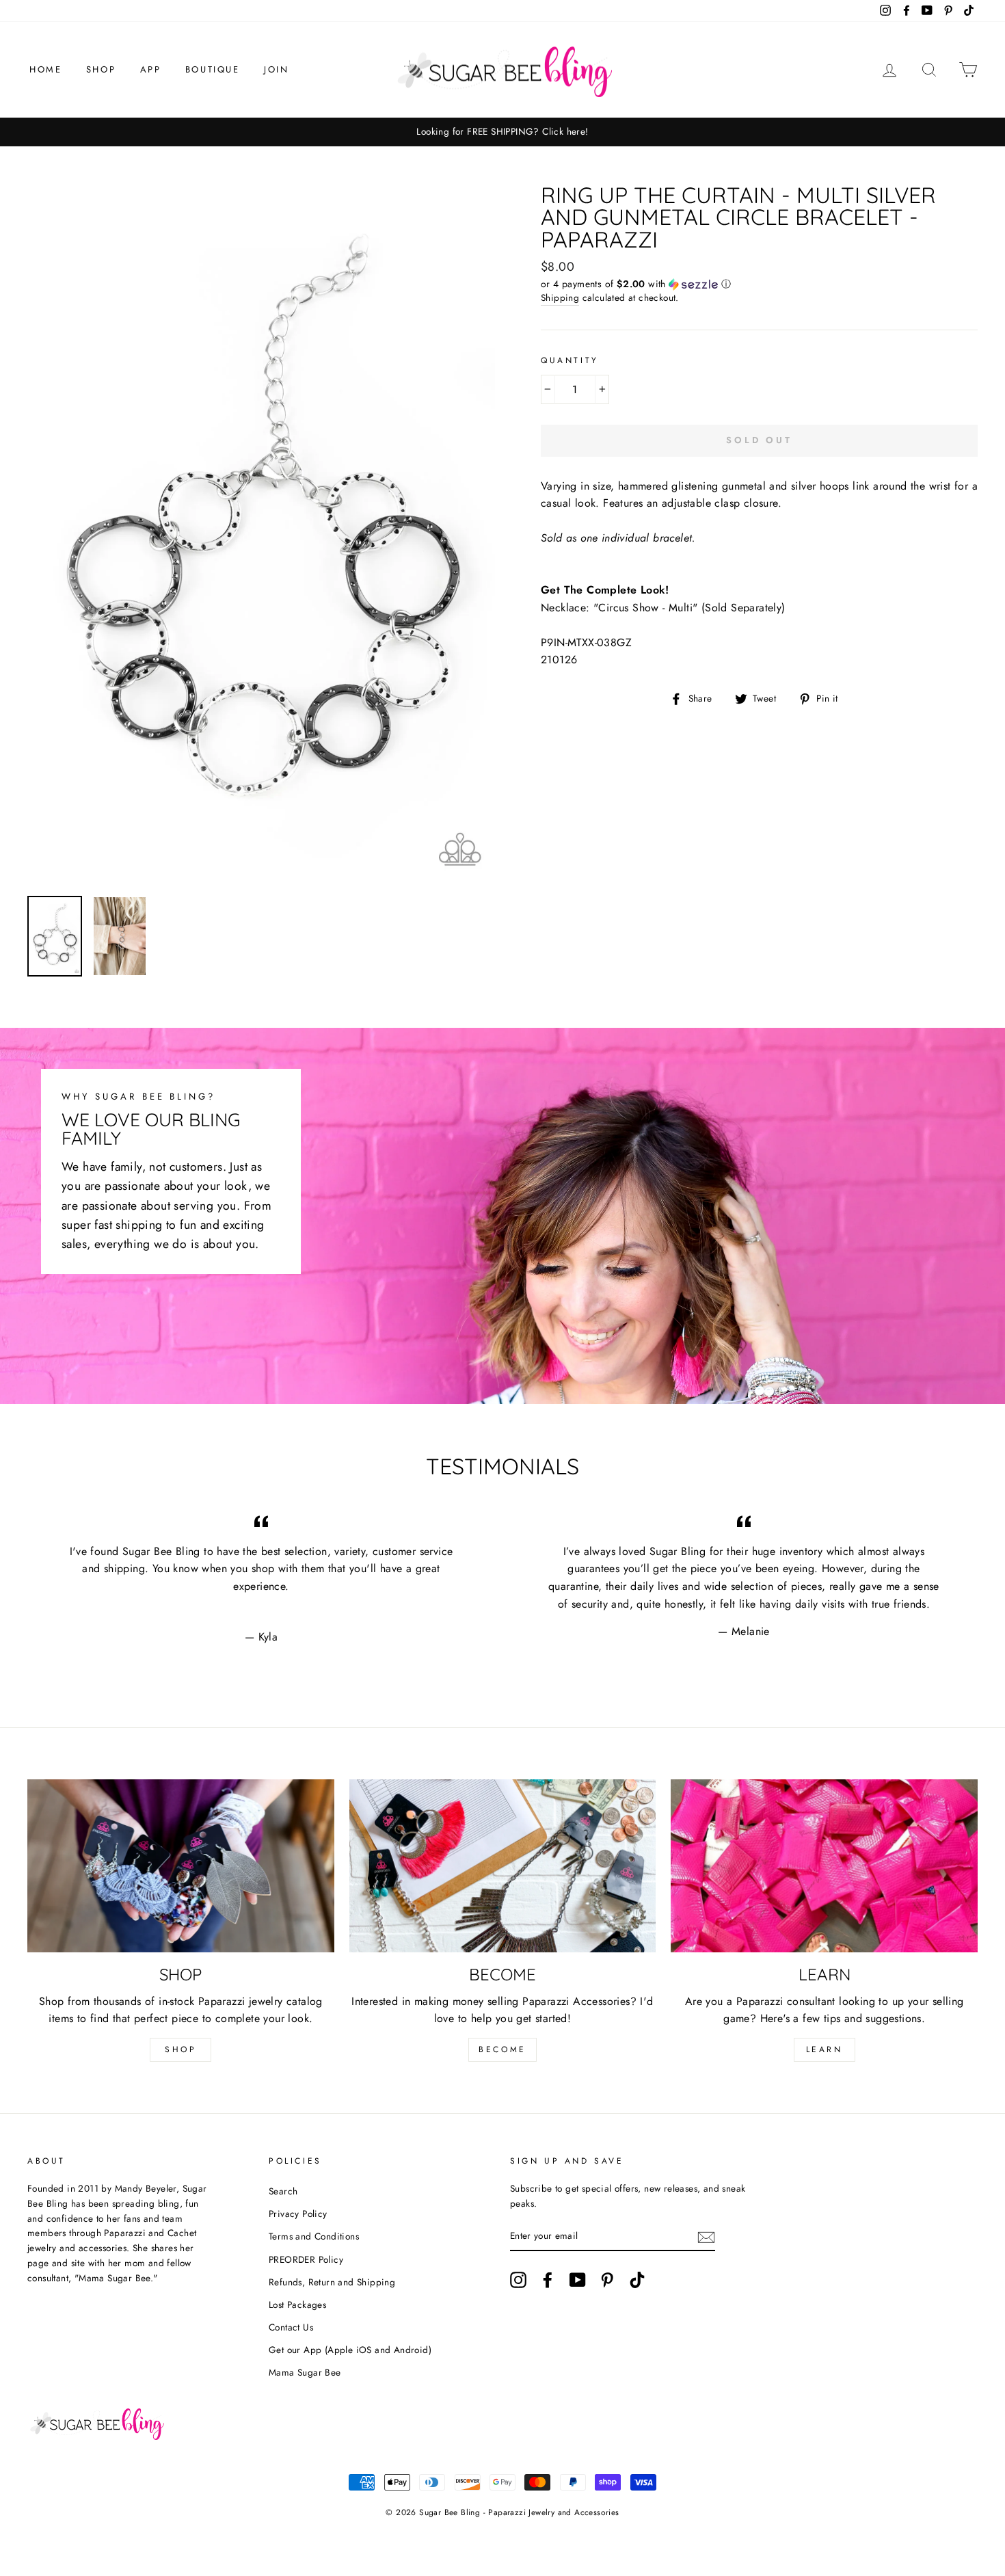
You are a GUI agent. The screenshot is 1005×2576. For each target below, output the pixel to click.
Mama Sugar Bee (305, 2372)
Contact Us (291, 2327)
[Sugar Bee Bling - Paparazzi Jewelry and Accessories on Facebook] (548, 2280)
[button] (759, 284)
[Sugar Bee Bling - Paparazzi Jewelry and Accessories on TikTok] (637, 2280)
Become (502, 2049)
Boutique (213, 69)
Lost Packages (297, 2305)
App (151, 69)
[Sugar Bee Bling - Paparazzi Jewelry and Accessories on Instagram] (518, 2280)
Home (45, 69)
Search (283, 2191)
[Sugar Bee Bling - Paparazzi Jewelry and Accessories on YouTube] (578, 2280)
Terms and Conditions (314, 2236)
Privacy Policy (298, 2214)
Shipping (560, 297)
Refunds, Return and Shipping (332, 2282)
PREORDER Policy (306, 2259)
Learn (825, 2049)
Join (276, 69)
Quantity (570, 360)
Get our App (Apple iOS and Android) (350, 2350)
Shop (101, 69)
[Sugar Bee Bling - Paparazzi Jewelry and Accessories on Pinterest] (607, 2280)
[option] (502, 132)
